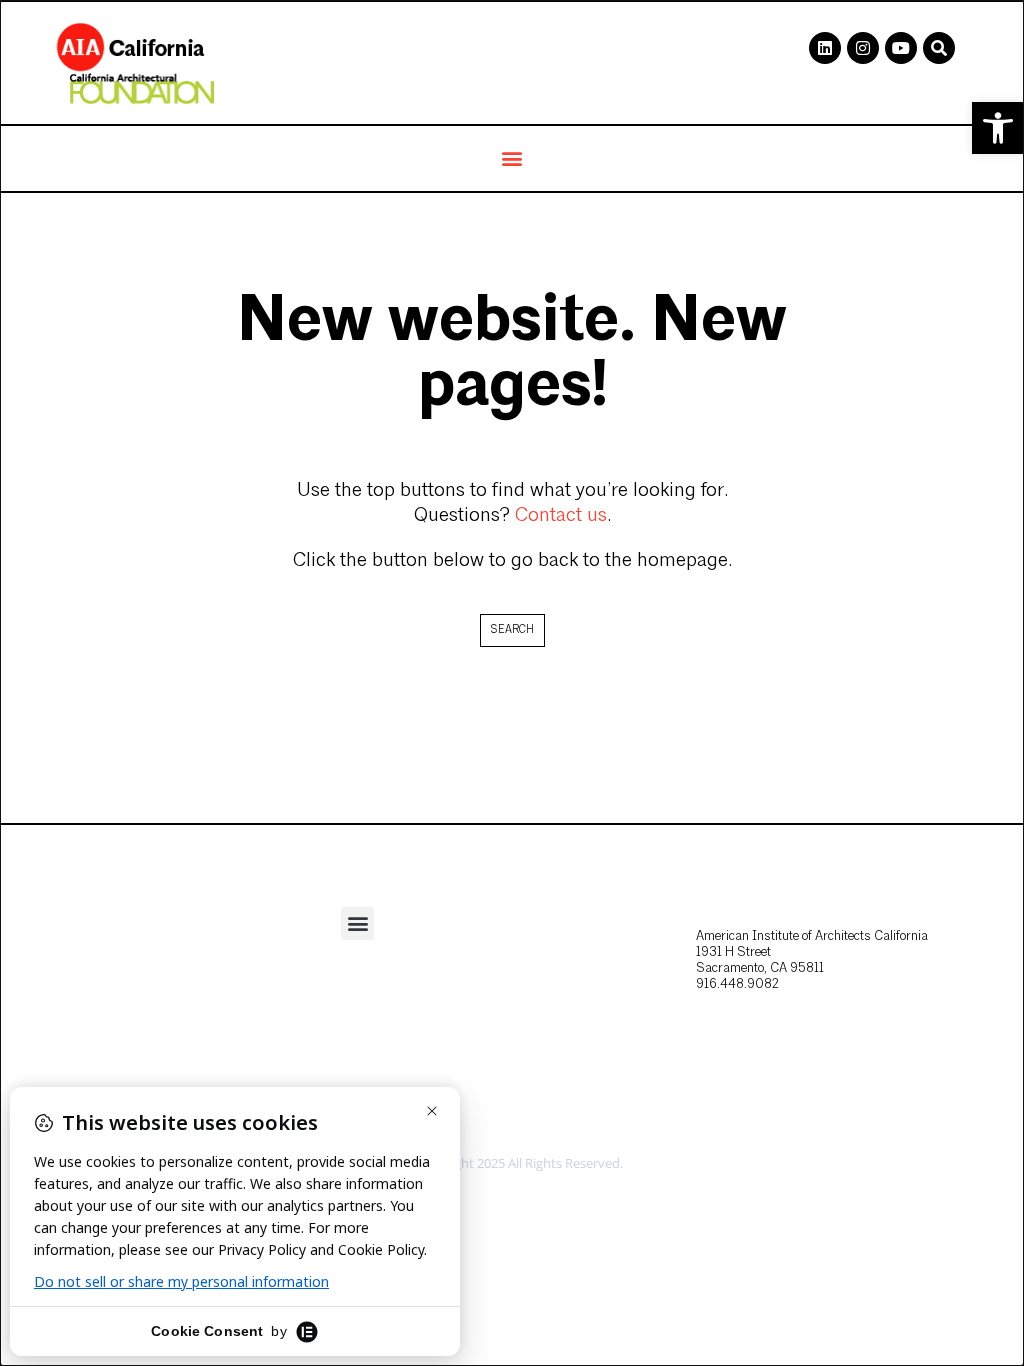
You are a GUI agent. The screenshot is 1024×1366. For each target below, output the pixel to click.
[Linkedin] (825, 48)
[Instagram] (863, 48)
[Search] (939, 48)
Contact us (561, 516)
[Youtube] (901, 48)
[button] (998, 128)
